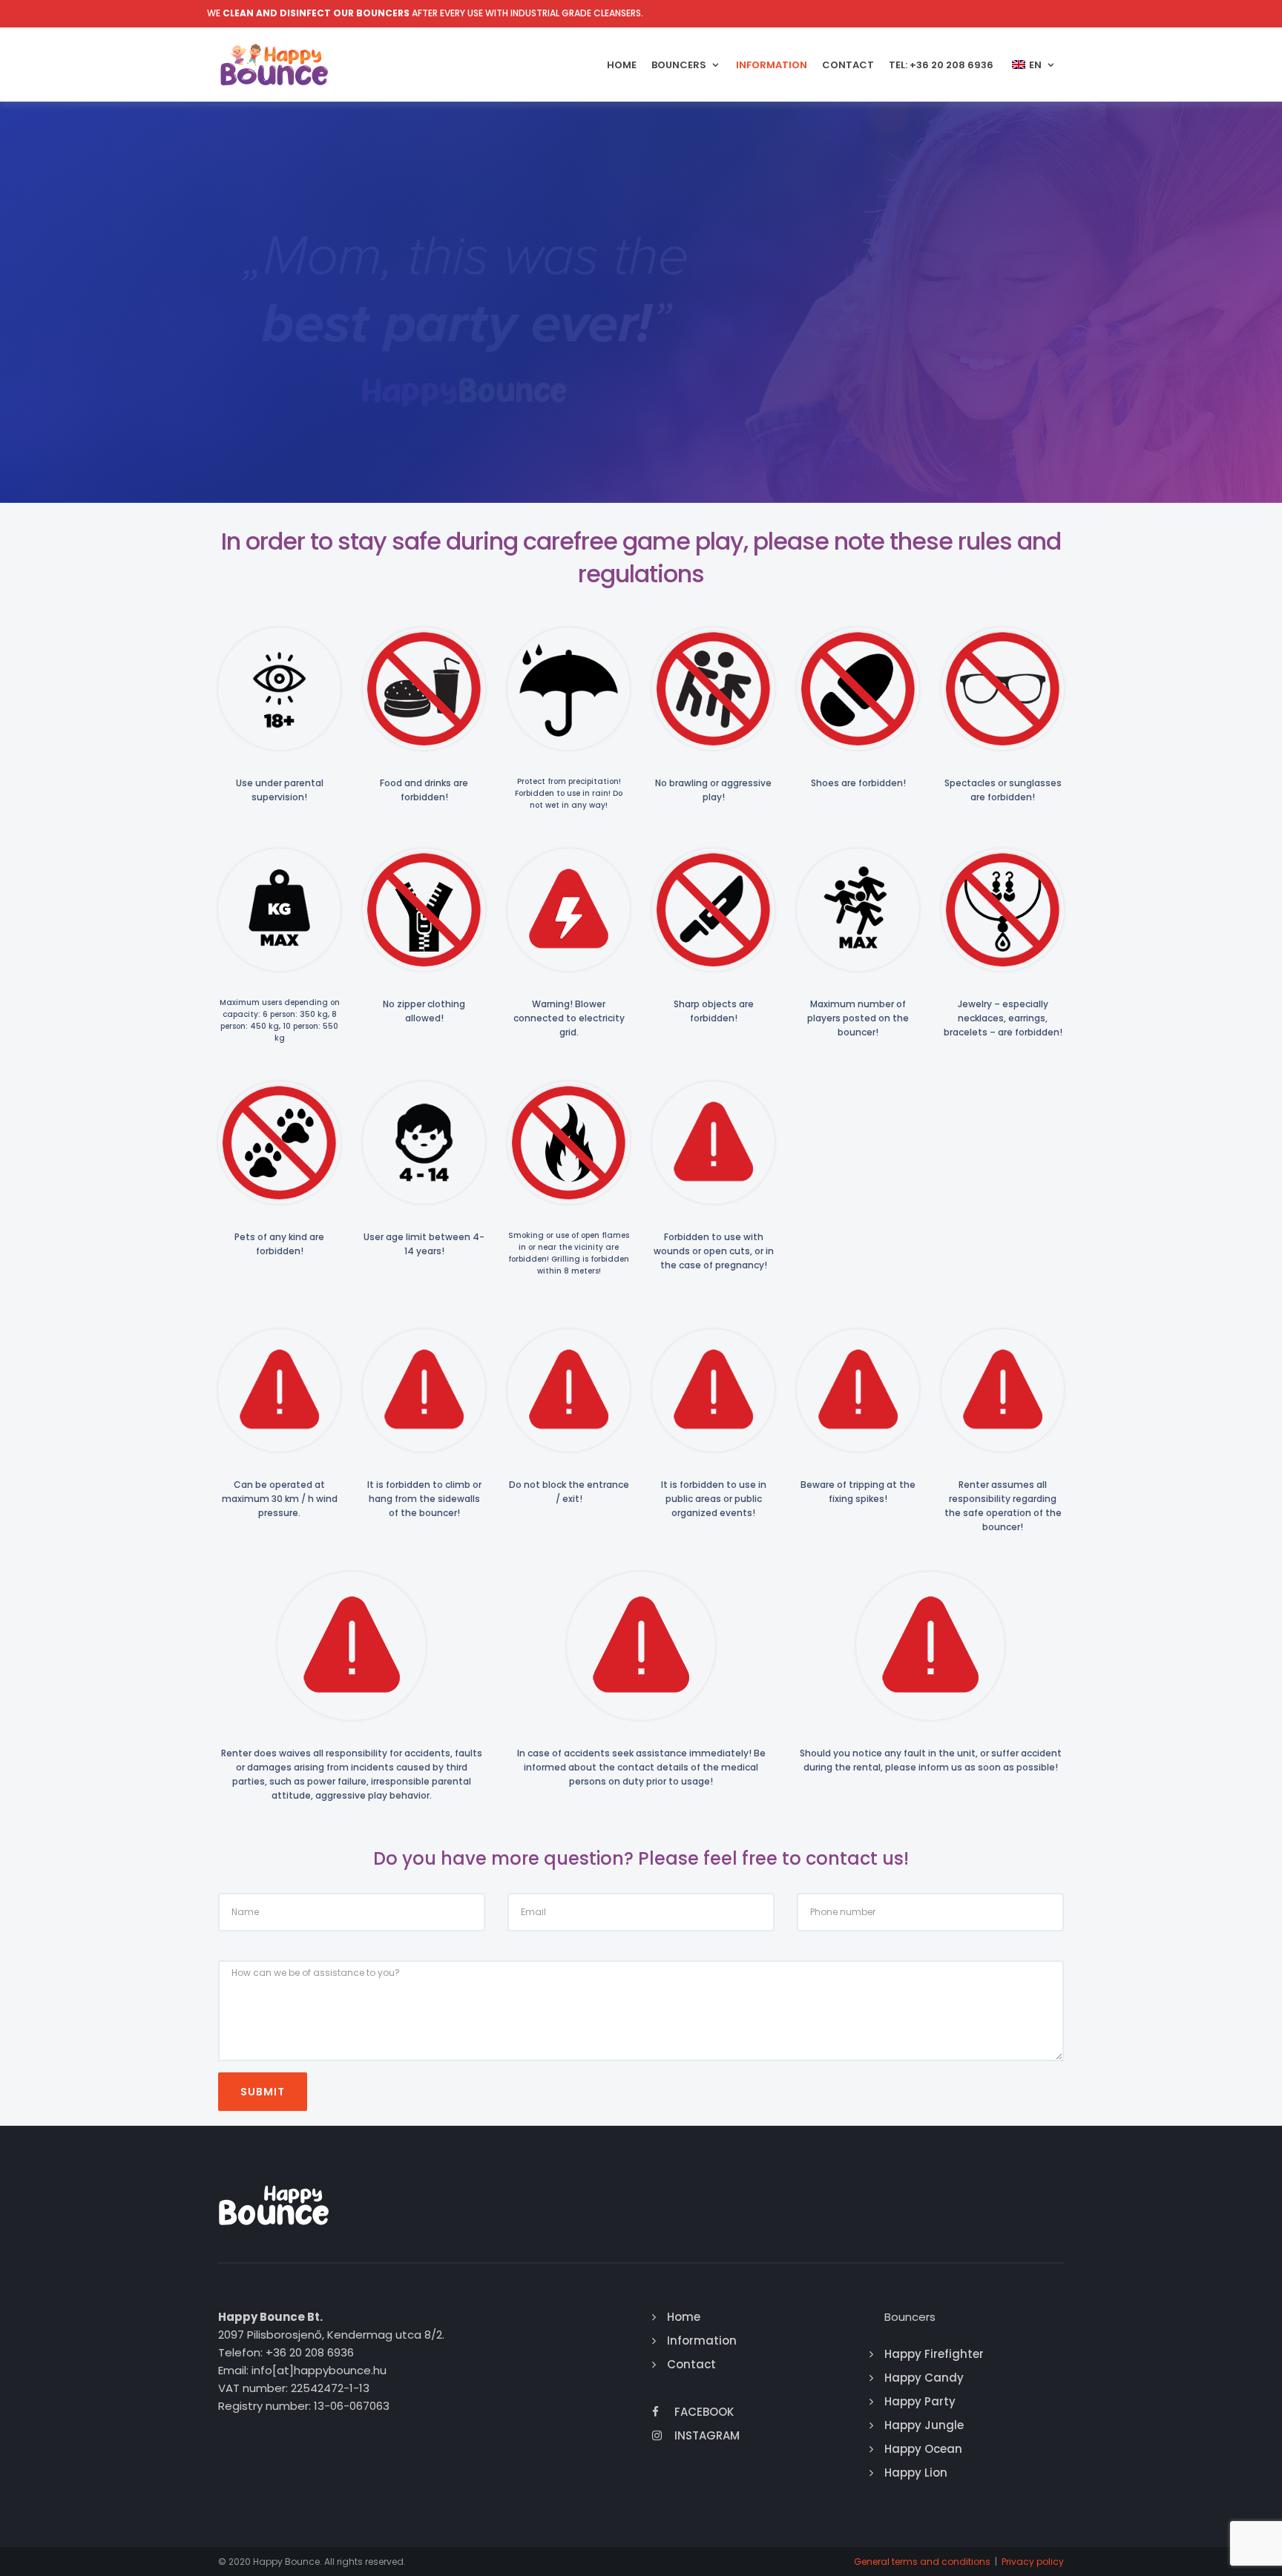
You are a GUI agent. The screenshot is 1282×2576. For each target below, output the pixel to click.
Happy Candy (924, 2378)
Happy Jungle (924, 2425)
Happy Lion (916, 2473)
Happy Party (920, 2401)
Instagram (707, 2435)
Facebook (704, 2412)
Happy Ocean (923, 2449)
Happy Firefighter (934, 2354)
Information (772, 65)
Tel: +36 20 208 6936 (941, 65)
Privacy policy (1033, 2562)
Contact (848, 65)
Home (622, 65)
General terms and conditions (922, 2562)
